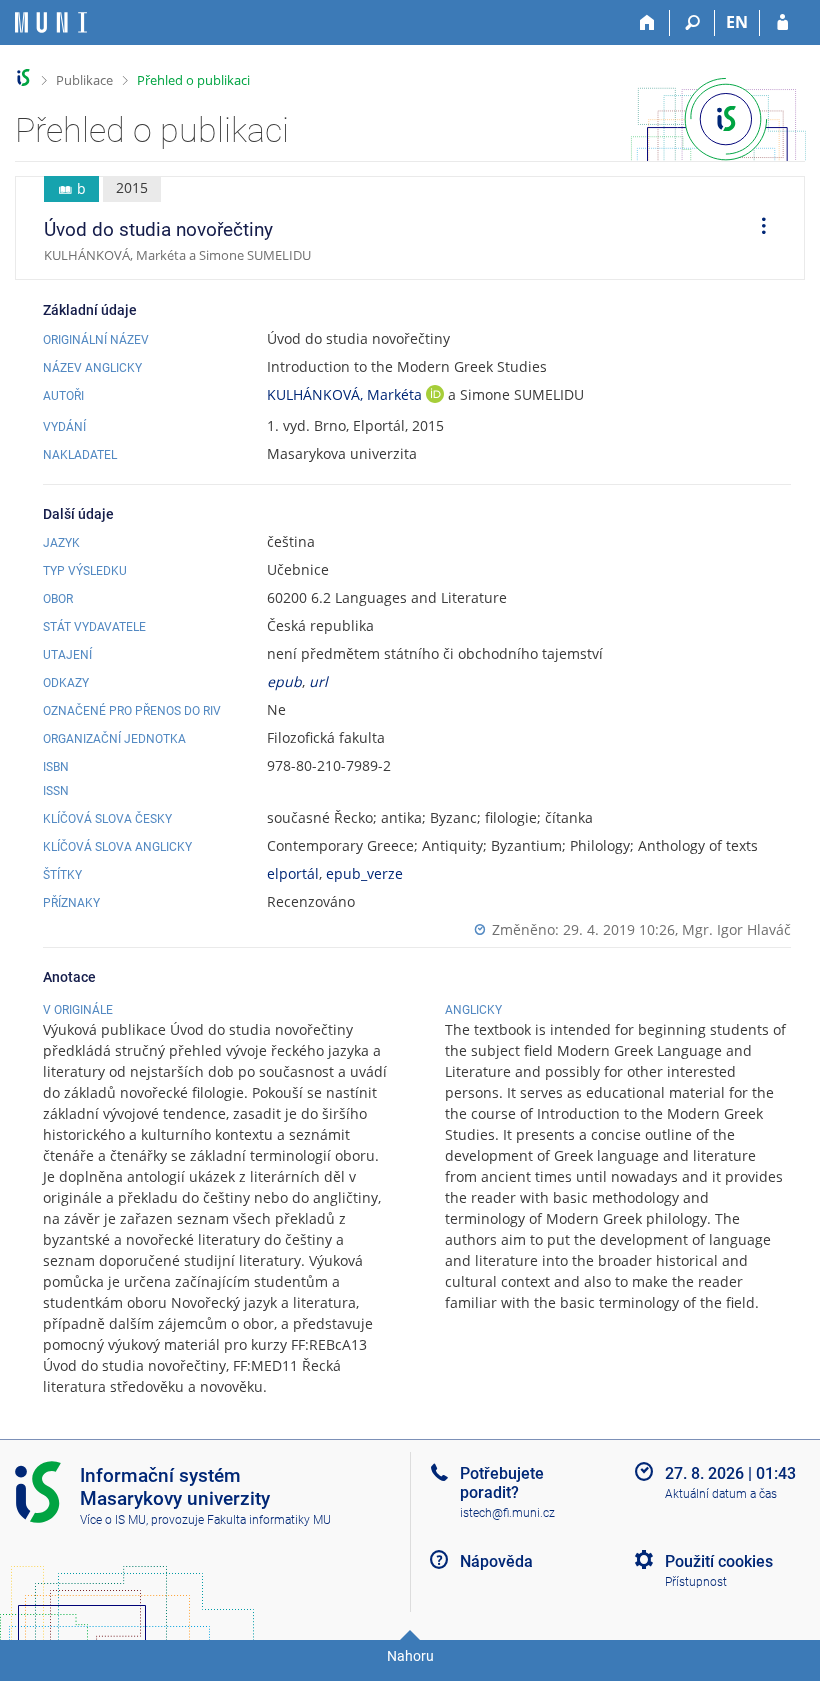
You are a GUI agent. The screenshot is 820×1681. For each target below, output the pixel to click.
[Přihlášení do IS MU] (782, 23)
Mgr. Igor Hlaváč (736, 929)
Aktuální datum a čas (721, 1494)
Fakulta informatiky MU (269, 1520)
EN (737, 22)
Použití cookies (719, 1561)
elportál (293, 873)
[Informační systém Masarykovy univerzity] (51, 22)
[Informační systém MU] (23, 77)
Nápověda (496, 1561)
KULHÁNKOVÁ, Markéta (346, 394)
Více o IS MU (113, 1520)
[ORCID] (435, 396)
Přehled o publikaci (193, 80)
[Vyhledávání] (692, 23)
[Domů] (647, 23)
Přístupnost (696, 1582)
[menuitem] (757, 228)
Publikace (84, 80)
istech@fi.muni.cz (507, 1513)
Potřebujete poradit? (502, 1483)
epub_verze (364, 873)
